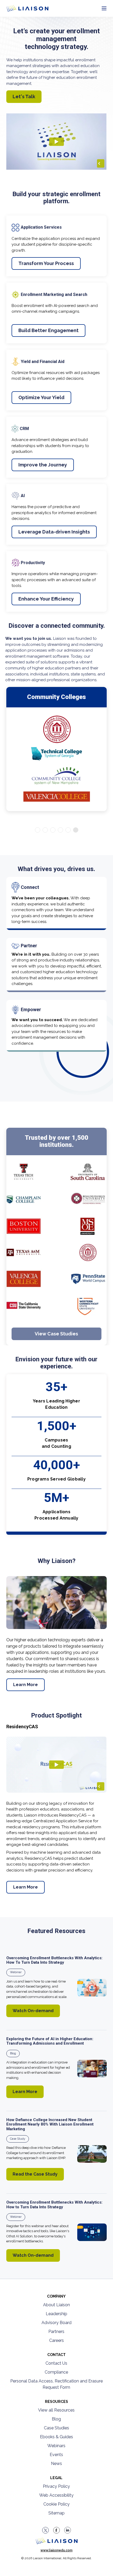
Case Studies (56, 2428)
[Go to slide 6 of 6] (76, 830)
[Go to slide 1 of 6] (38, 830)
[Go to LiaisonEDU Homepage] (21, 8)
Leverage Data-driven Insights (54, 532)
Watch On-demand (33, 2011)
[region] (56, 1148)
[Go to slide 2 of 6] (45, 830)
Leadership (56, 2314)
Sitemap (56, 2513)
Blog (13, 2053)
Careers (56, 2340)
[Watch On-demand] (92, 1988)
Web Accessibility (56, 2495)
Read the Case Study (35, 2174)
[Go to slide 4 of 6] (60, 830)
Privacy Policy (56, 2486)
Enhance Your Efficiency (46, 599)
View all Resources (56, 2410)
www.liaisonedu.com (56, 2550)
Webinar (16, 1972)
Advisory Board (56, 2323)
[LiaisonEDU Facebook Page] (56, 2530)
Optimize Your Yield (41, 397)
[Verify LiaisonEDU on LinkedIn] (68, 2530)
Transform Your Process (46, 263)
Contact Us (56, 2363)
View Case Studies (56, 1334)
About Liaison (56, 2305)
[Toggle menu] (104, 9)
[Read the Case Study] (92, 2154)
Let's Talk (24, 97)
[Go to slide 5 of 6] (68, 830)
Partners (56, 2332)
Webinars (56, 2446)
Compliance (56, 2372)
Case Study (18, 2139)
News (56, 2464)
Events (56, 2455)
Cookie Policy (56, 2504)
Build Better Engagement (48, 330)
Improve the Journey (43, 465)
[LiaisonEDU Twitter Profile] (45, 2530)
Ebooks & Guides (56, 2437)
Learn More (25, 1685)
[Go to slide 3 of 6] (53, 830)
